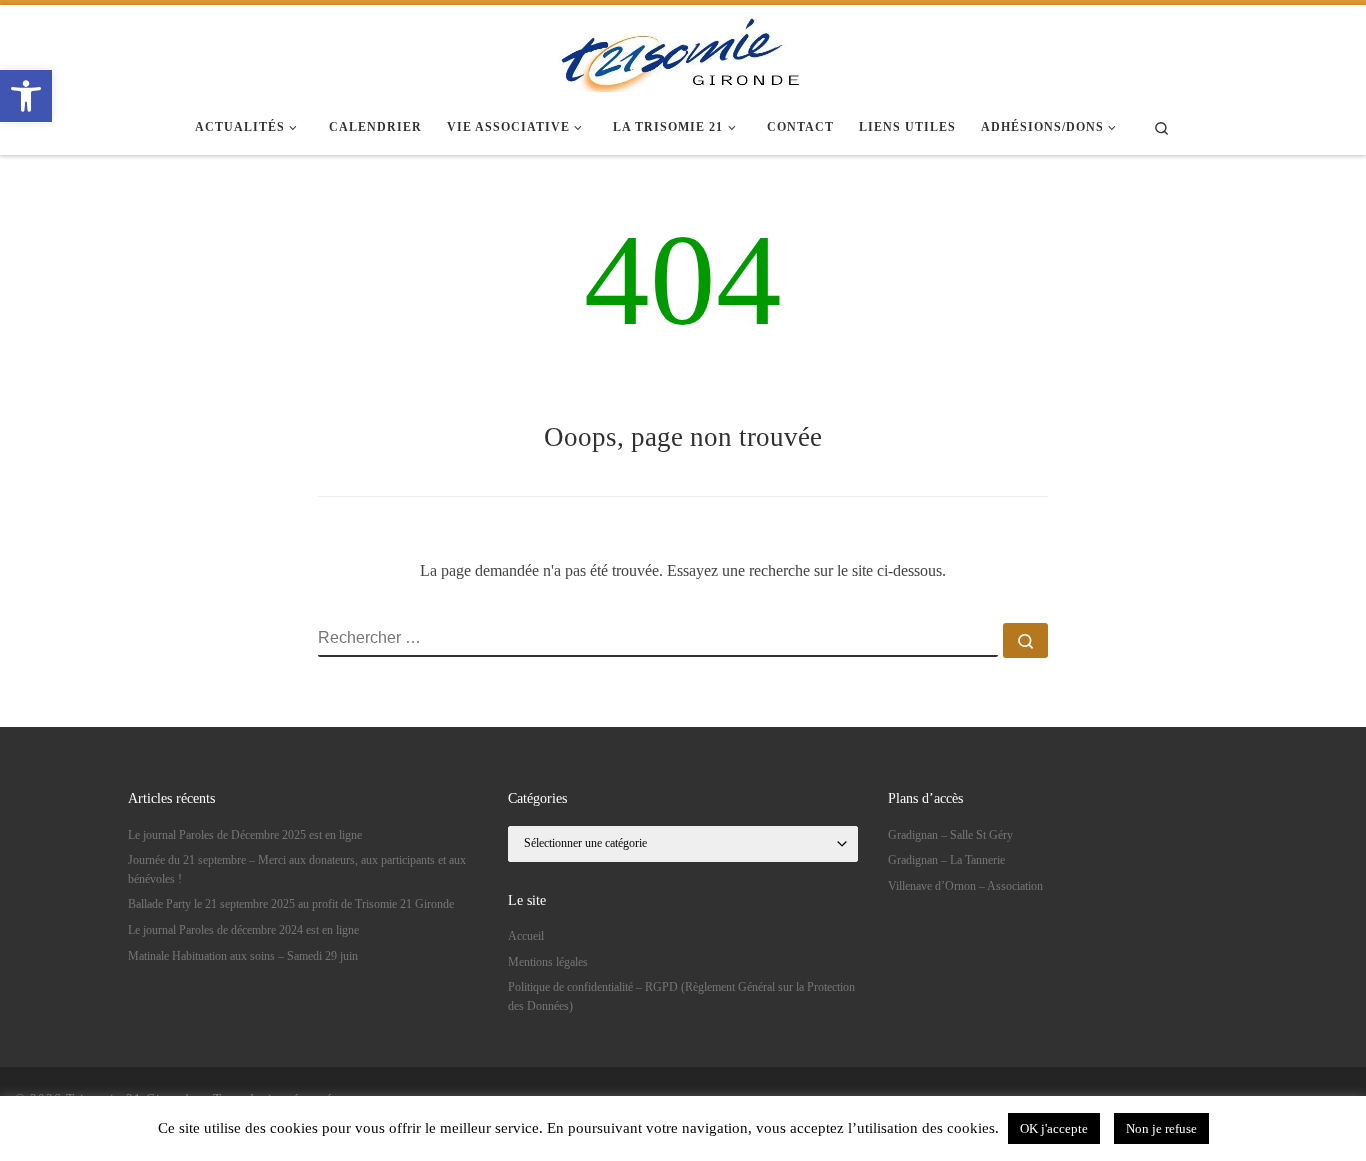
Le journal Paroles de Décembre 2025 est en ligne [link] (245, 835)
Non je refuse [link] (1161, 1128)
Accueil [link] (526, 936)
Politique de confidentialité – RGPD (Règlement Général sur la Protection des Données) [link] (681, 996)
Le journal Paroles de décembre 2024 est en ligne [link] (243, 930)
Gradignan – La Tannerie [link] (946, 860)
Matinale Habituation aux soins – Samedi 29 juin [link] (243, 956)
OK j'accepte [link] (1054, 1128)
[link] (26, 96)
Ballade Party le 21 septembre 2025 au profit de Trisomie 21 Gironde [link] (291, 904)
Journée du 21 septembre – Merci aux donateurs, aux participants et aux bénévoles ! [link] (297, 869)
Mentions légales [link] (548, 962)
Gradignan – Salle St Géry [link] (950, 835)
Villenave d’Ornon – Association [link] (965, 886)
